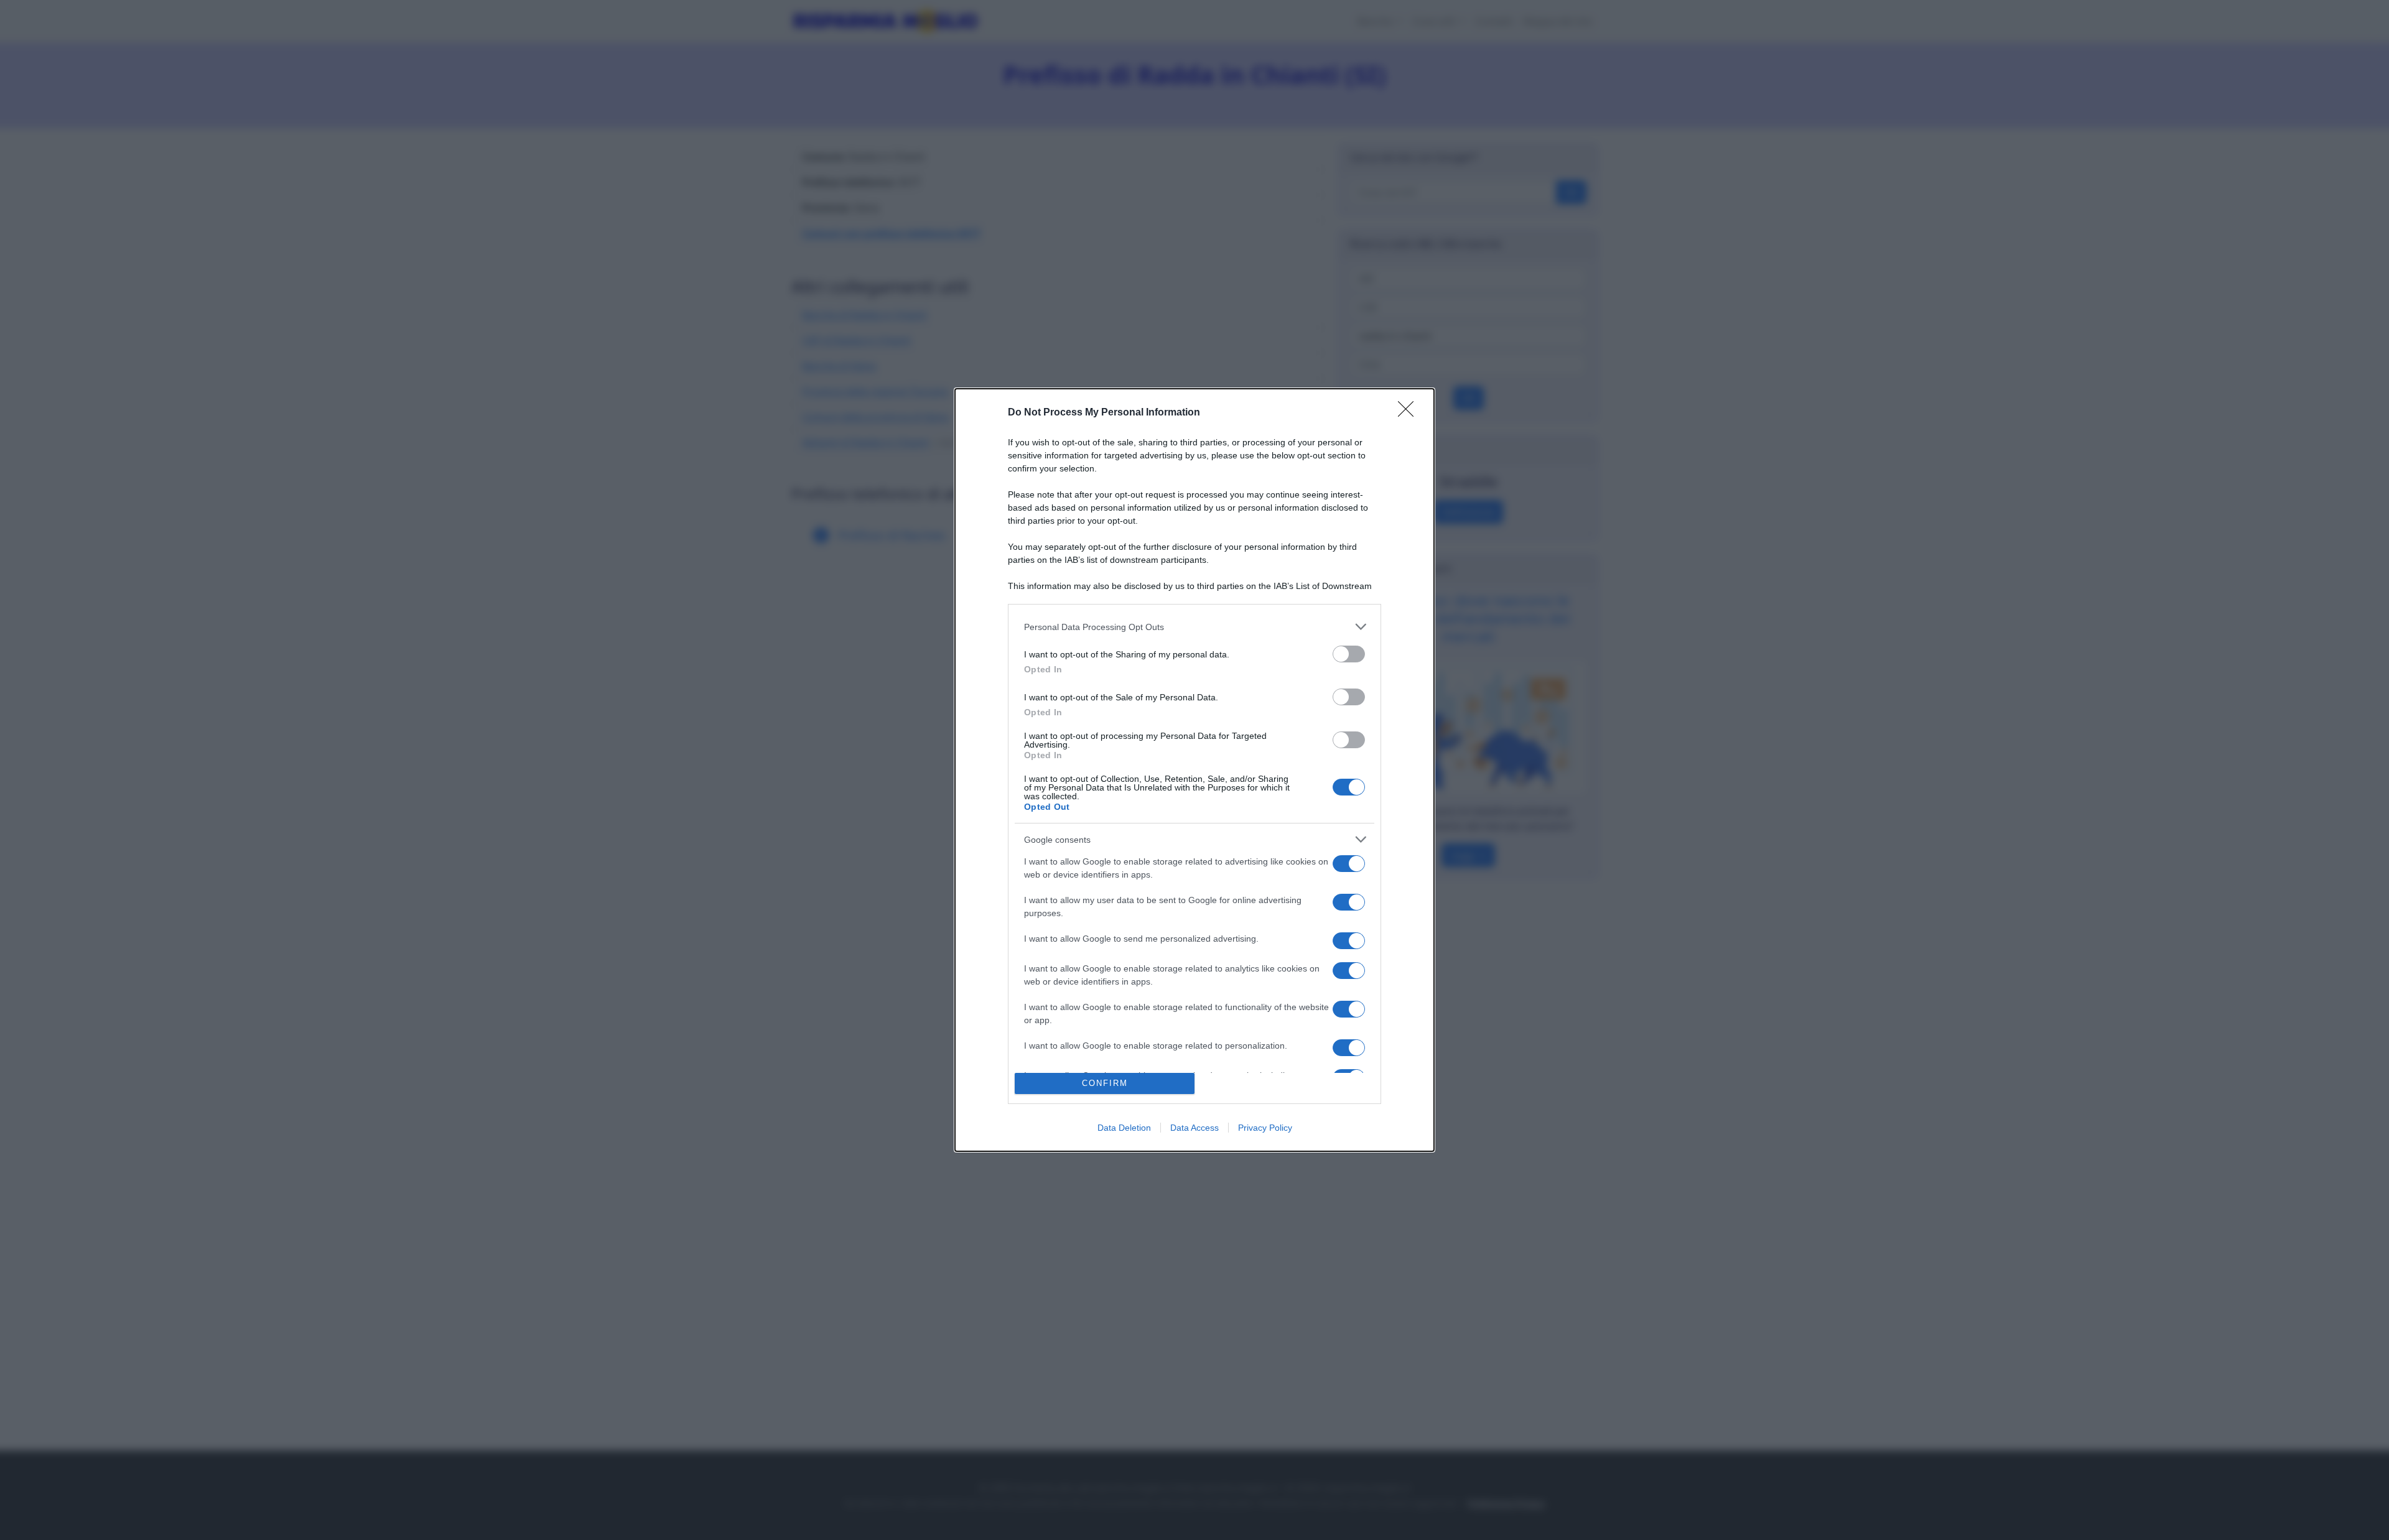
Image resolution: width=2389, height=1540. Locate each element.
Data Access (1194, 1128)
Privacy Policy (1265, 1128)
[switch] (1349, 654)
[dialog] (1194, 770)
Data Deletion (1124, 1128)
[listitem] (1194, 627)
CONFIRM (1105, 1083)
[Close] (1410, 413)
